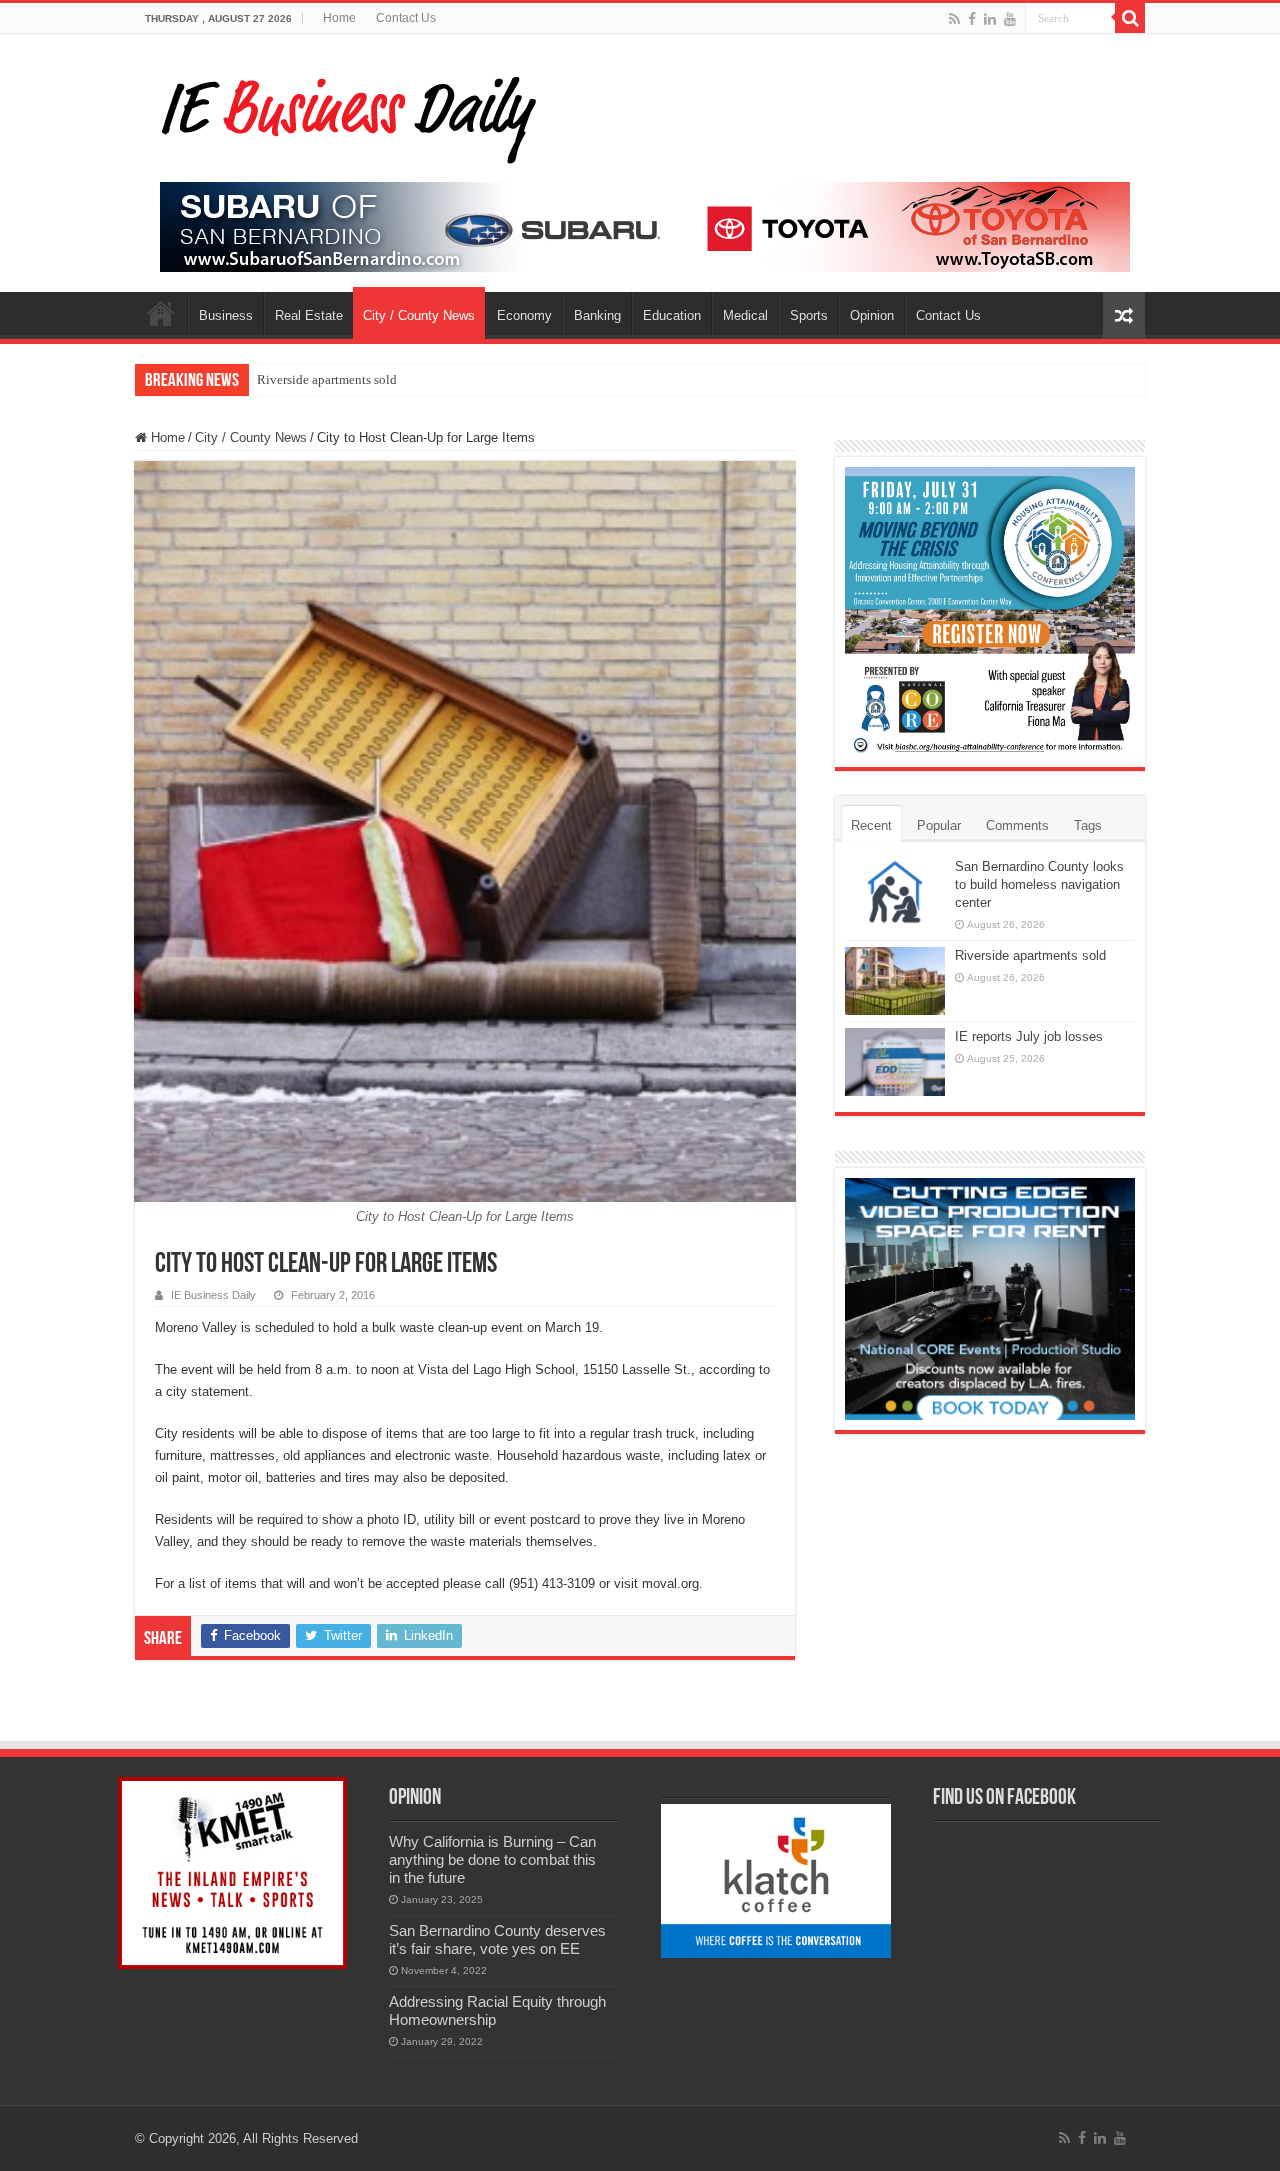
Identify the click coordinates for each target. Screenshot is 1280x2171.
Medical (745, 315)
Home (339, 18)
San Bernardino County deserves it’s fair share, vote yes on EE (497, 1939)
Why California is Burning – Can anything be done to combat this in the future (492, 1859)
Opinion (872, 315)
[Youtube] (1010, 19)
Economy (524, 315)
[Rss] (954, 19)
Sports (809, 315)
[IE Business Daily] (344, 114)
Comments (1017, 825)
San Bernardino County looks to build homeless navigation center (1039, 884)
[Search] (1130, 18)
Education (672, 315)
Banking (597, 315)
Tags (1088, 825)
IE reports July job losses (1029, 1036)
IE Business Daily (213, 1295)
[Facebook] (972, 19)
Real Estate (309, 315)
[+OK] (645, 225)
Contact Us (406, 18)
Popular (939, 825)
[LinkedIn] (990, 19)
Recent (871, 825)
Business (226, 315)
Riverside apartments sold (327, 379)
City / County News (419, 315)
